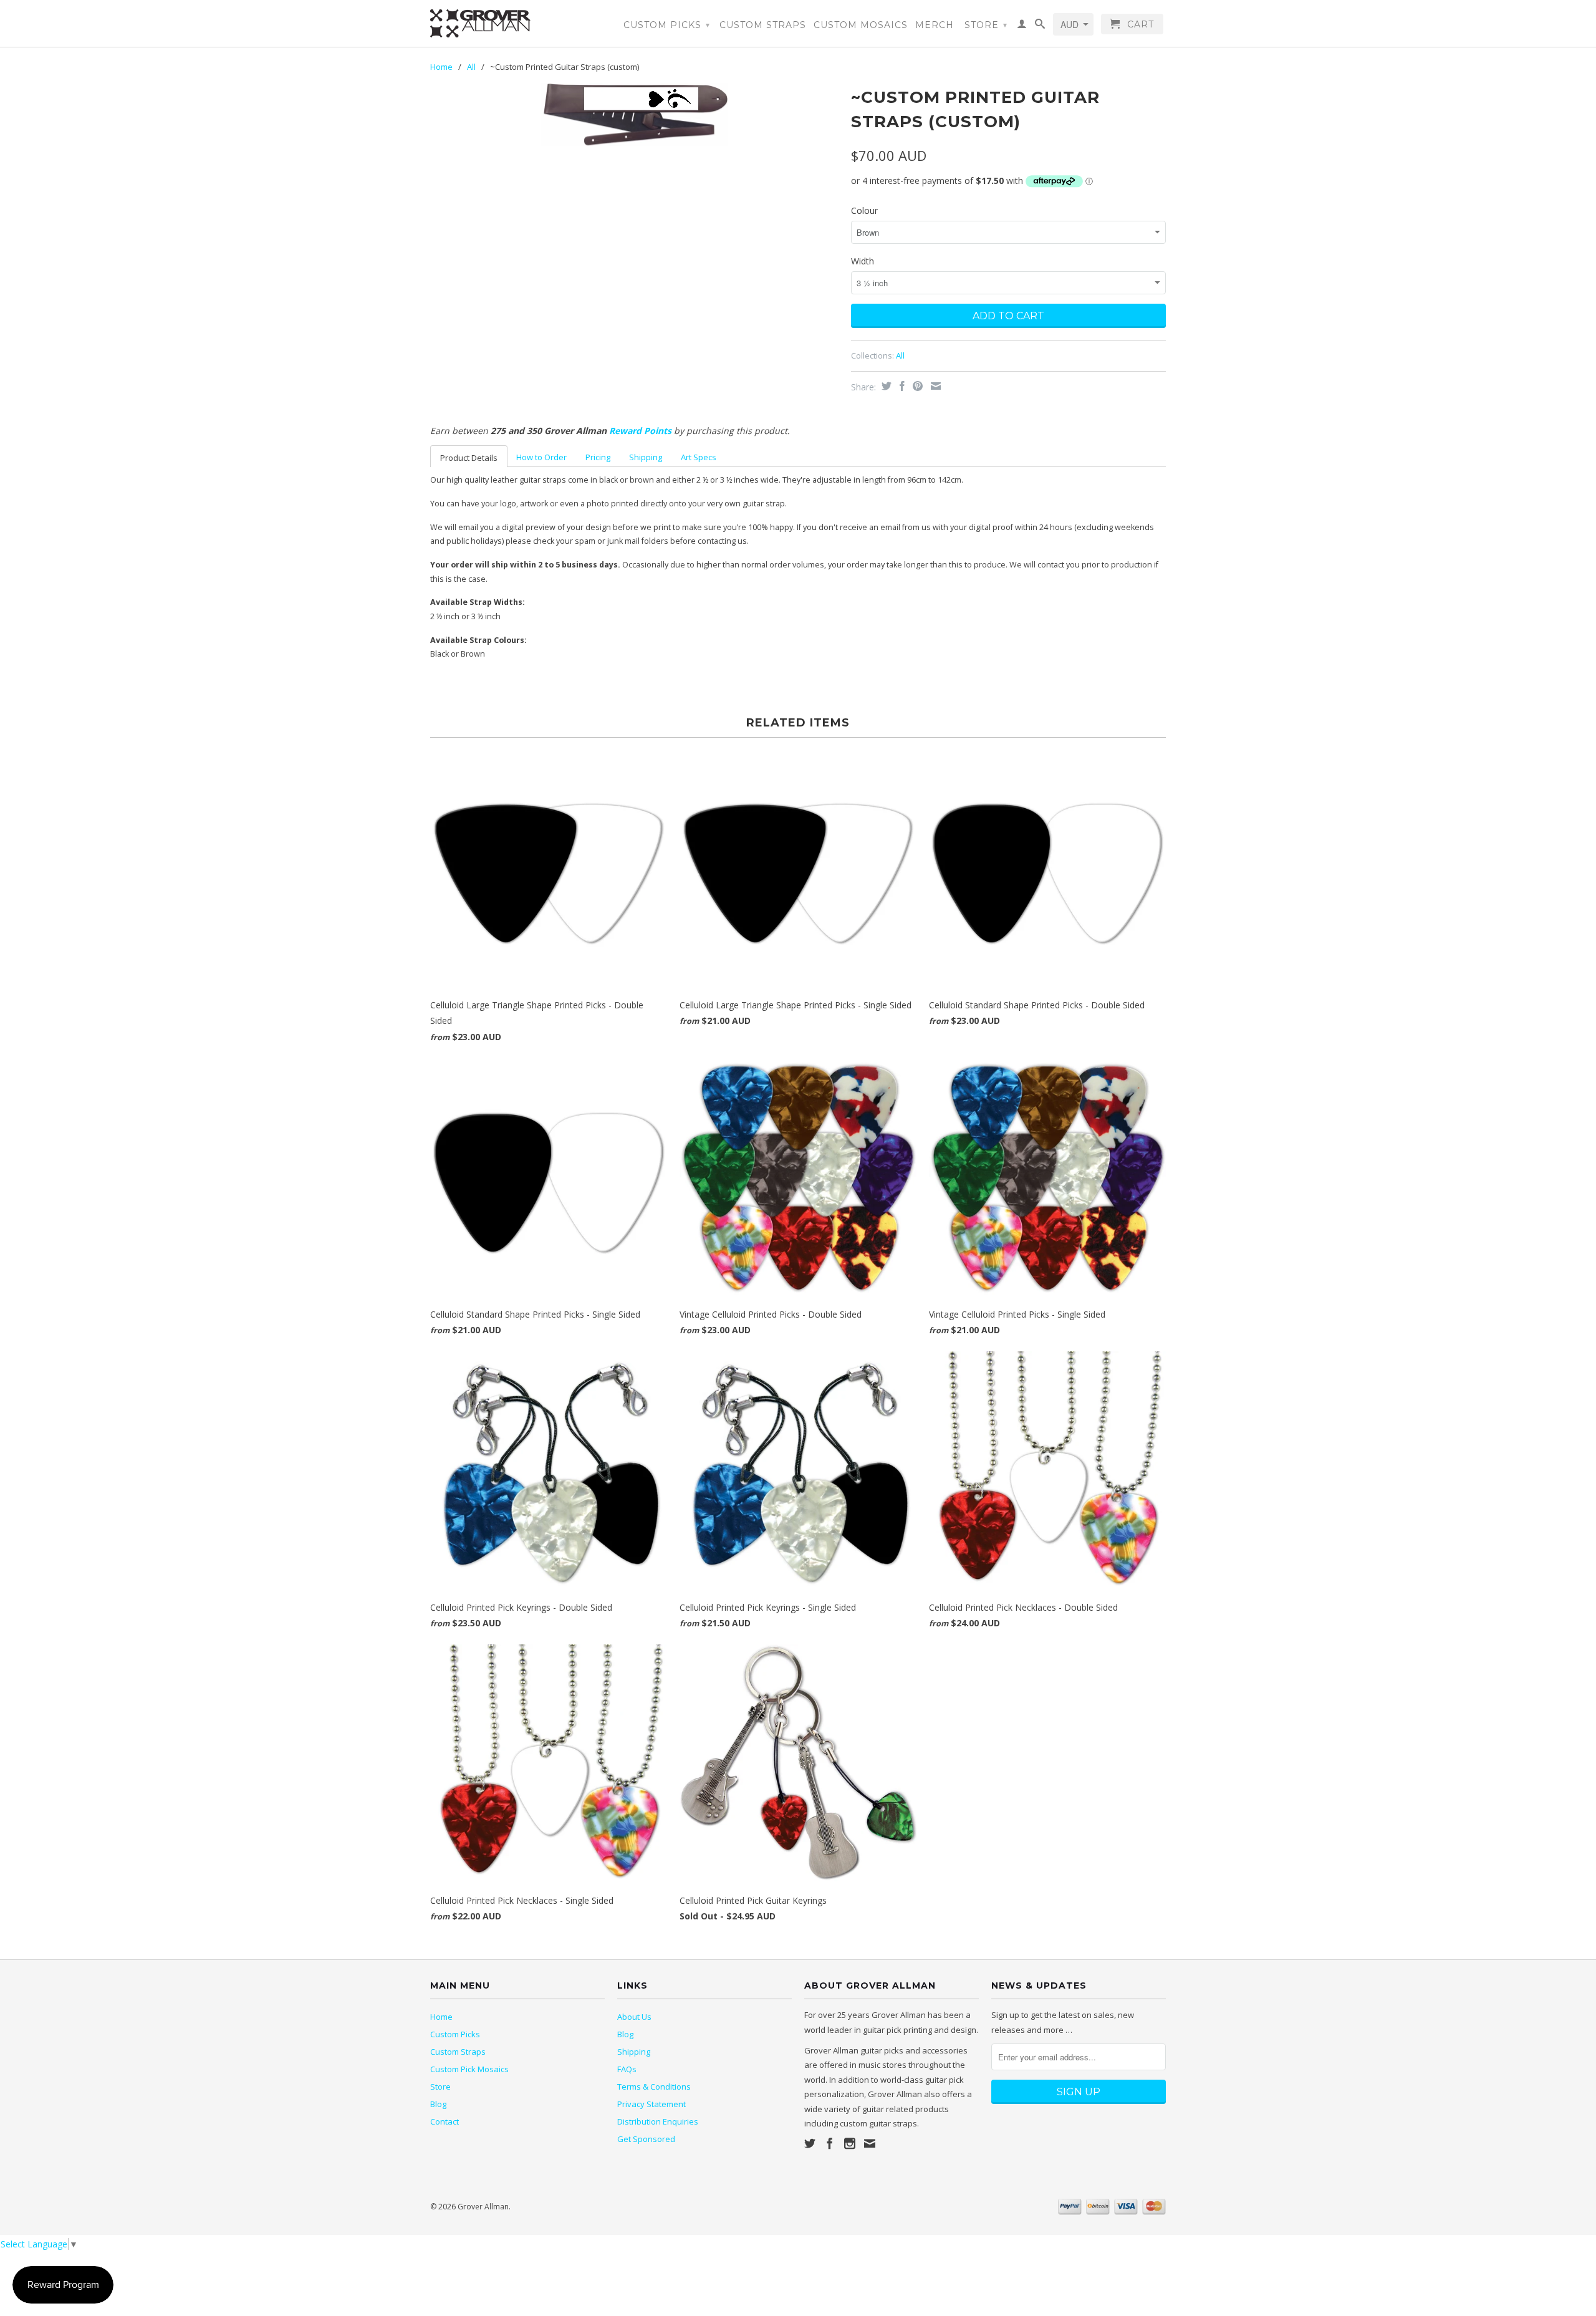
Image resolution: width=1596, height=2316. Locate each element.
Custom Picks (667, 25)
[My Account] (1022, 26)
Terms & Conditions (654, 2087)
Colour (864, 210)
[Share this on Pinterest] (916, 386)
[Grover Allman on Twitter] (810, 2143)
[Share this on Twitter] (885, 386)
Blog (438, 2104)
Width (863, 261)
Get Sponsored (646, 2139)
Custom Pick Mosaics (469, 2069)
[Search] (1040, 26)
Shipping (646, 457)
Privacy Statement (651, 2104)
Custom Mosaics (861, 25)
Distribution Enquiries (658, 2121)
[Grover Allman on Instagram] (850, 2143)
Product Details (469, 458)
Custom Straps (763, 25)
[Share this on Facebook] (901, 386)
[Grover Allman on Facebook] (830, 2143)
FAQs (627, 2069)
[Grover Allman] (517, 23)
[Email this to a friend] (934, 386)
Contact (445, 2121)
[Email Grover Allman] (870, 2143)
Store (986, 25)
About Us (634, 2017)
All (471, 67)
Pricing (598, 457)
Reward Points (640, 431)
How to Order (541, 457)
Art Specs (699, 457)
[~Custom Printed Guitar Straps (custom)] (634, 114)
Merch (935, 25)
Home (441, 2017)
